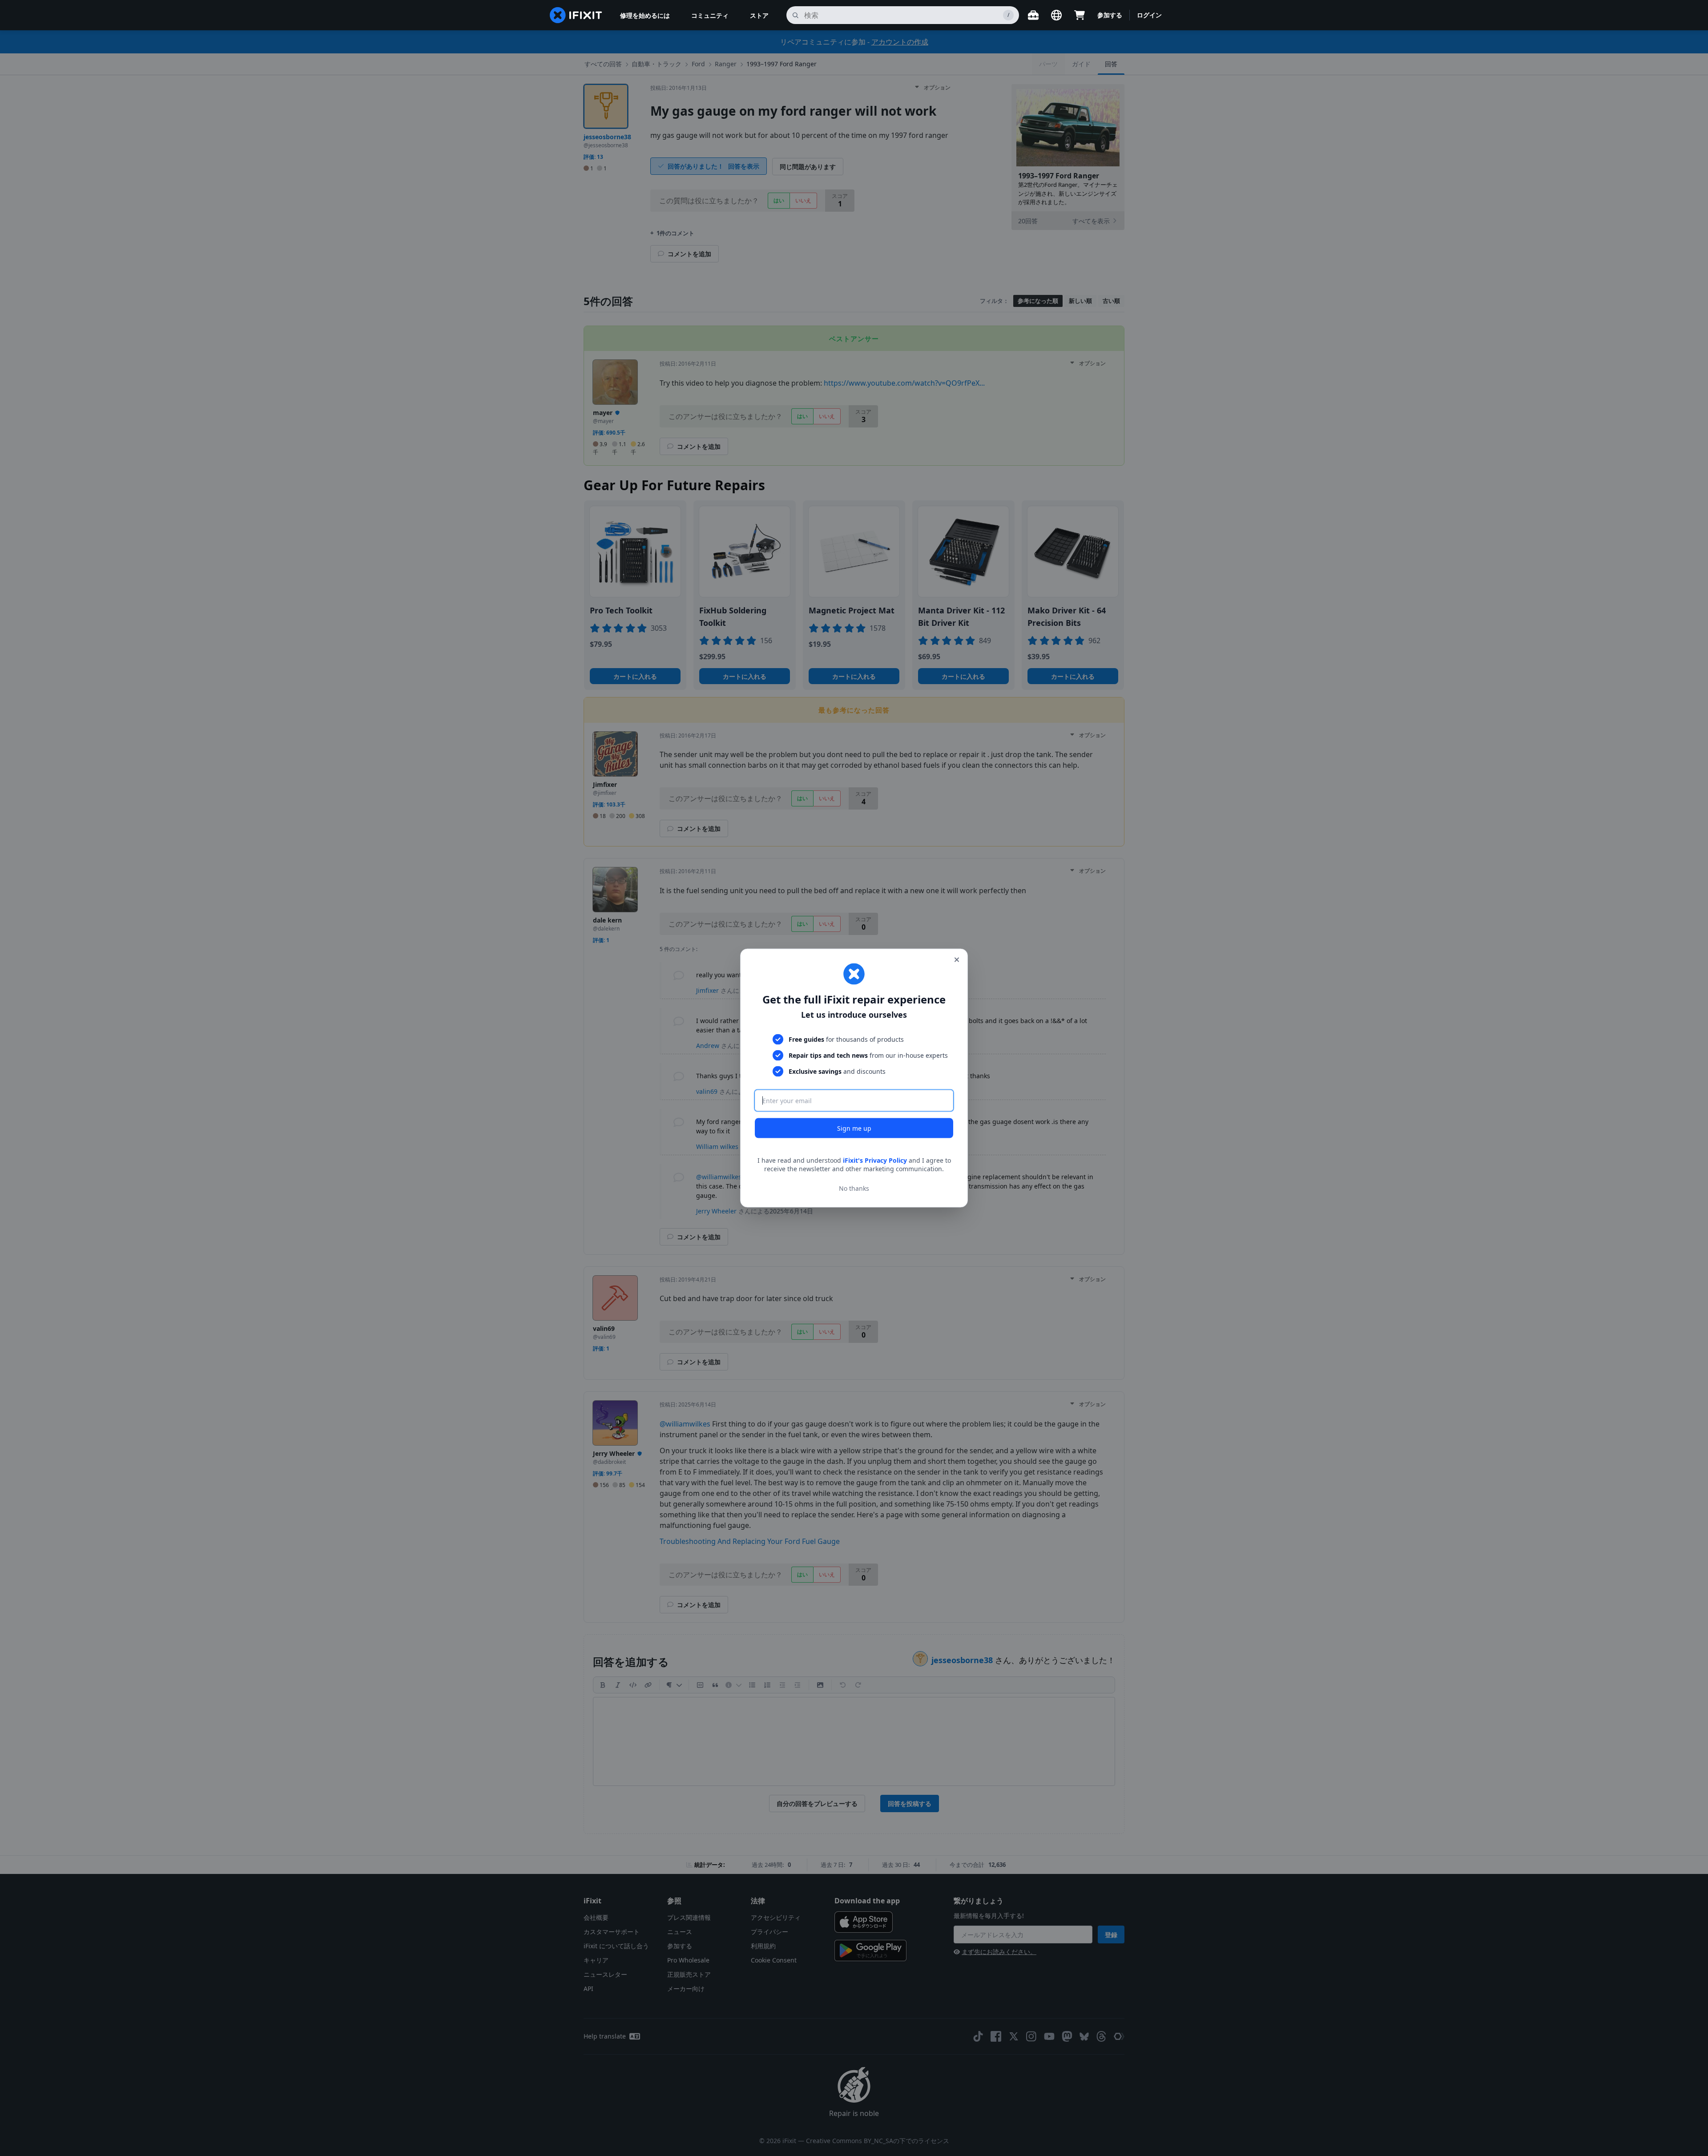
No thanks (854, 1188)
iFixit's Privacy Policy (875, 1160)
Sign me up (854, 1128)
